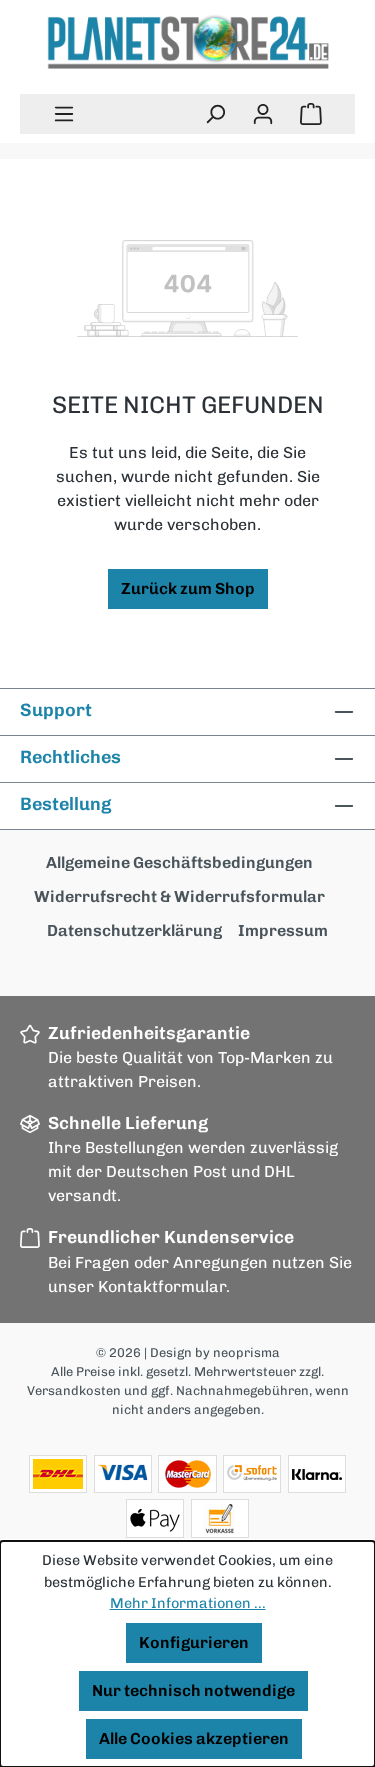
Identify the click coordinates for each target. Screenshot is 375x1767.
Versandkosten (74, 1390)
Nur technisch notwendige (193, 1690)
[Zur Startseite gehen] (187, 43)
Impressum (283, 930)
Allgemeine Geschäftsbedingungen (179, 862)
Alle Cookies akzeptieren (194, 1738)
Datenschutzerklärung (134, 930)
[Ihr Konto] (263, 114)
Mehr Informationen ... (188, 1603)
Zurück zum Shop (188, 588)
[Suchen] (215, 114)
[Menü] (64, 114)
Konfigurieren (194, 1642)
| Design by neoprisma (212, 1352)
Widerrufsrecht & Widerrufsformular (179, 896)
